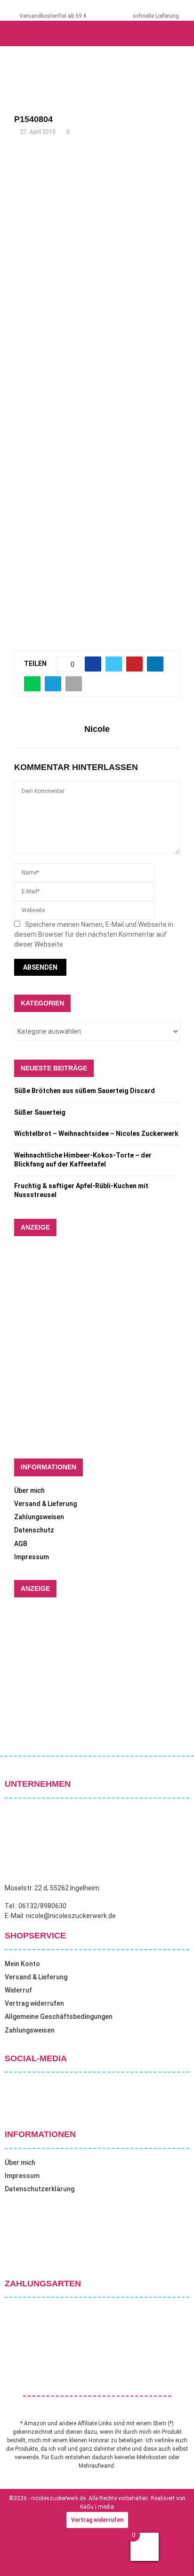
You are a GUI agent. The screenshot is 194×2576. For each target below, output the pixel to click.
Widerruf (18, 1990)
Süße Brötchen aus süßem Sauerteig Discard (85, 1091)
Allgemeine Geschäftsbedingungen (59, 2017)
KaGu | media (97, 2507)
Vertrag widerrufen (34, 2003)
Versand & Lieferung (45, 1504)
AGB (21, 1544)
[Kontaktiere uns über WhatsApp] (19, 2557)
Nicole (97, 729)
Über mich (29, 1491)
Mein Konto (22, 1964)
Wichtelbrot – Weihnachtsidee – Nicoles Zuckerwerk (96, 1134)
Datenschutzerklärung (40, 2189)
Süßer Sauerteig (40, 1112)
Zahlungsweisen (39, 1517)
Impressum (32, 1557)
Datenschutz (34, 1530)
